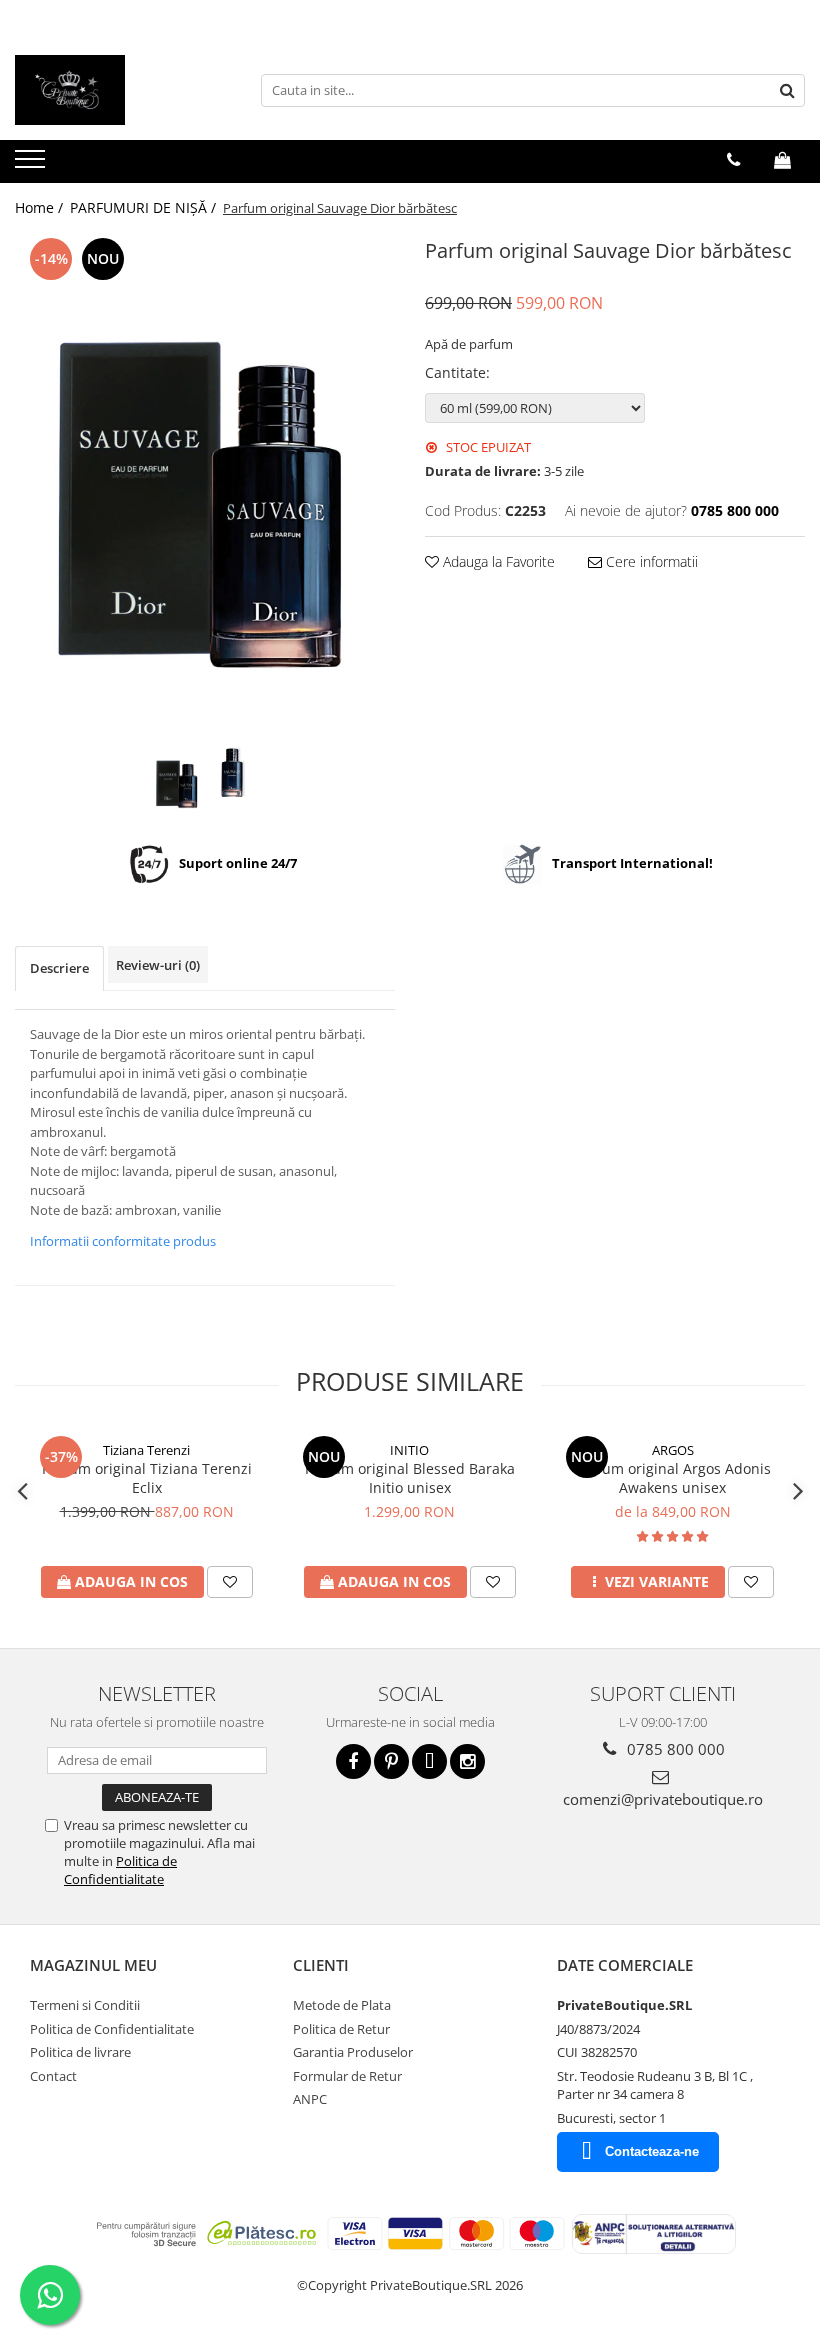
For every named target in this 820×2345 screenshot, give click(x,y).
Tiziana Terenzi (146, 1450)
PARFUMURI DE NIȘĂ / (145, 207)
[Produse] (32, 165)
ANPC (310, 2099)
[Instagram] (467, 1761)
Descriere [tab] (59, 968)
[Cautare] (787, 90)
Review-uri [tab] (158, 965)
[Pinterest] (391, 1761)
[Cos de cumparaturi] (782, 160)
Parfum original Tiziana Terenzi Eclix (147, 1478)
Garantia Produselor (353, 2052)
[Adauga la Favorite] (230, 1582)
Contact (53, 2076)
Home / (41, 207)
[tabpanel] (205, 486)
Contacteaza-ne (652, 2151)
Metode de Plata (342, 2005)
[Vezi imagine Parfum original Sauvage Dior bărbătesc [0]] (177, 781)
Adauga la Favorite (497, 561)
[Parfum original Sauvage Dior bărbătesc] (205, 486)
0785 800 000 (674, 1749)
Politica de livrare (80, 2052)
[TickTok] (429, 1761)
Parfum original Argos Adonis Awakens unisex (673, 1478)
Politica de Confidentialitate (120, 1870)
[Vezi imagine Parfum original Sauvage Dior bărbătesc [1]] (232, 772)
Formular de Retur (347, 2076)
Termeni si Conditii (85, 2005)
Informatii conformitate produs (123, 1241)
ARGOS (673, 1450)
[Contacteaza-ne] (733, 160)
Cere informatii (650, 561)
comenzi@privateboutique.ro (663, 1799)
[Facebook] (353, 1761)
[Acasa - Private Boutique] (115, 90)
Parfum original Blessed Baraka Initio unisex (410, 1478)
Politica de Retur (341, 2029)
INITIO (409, 1450)
